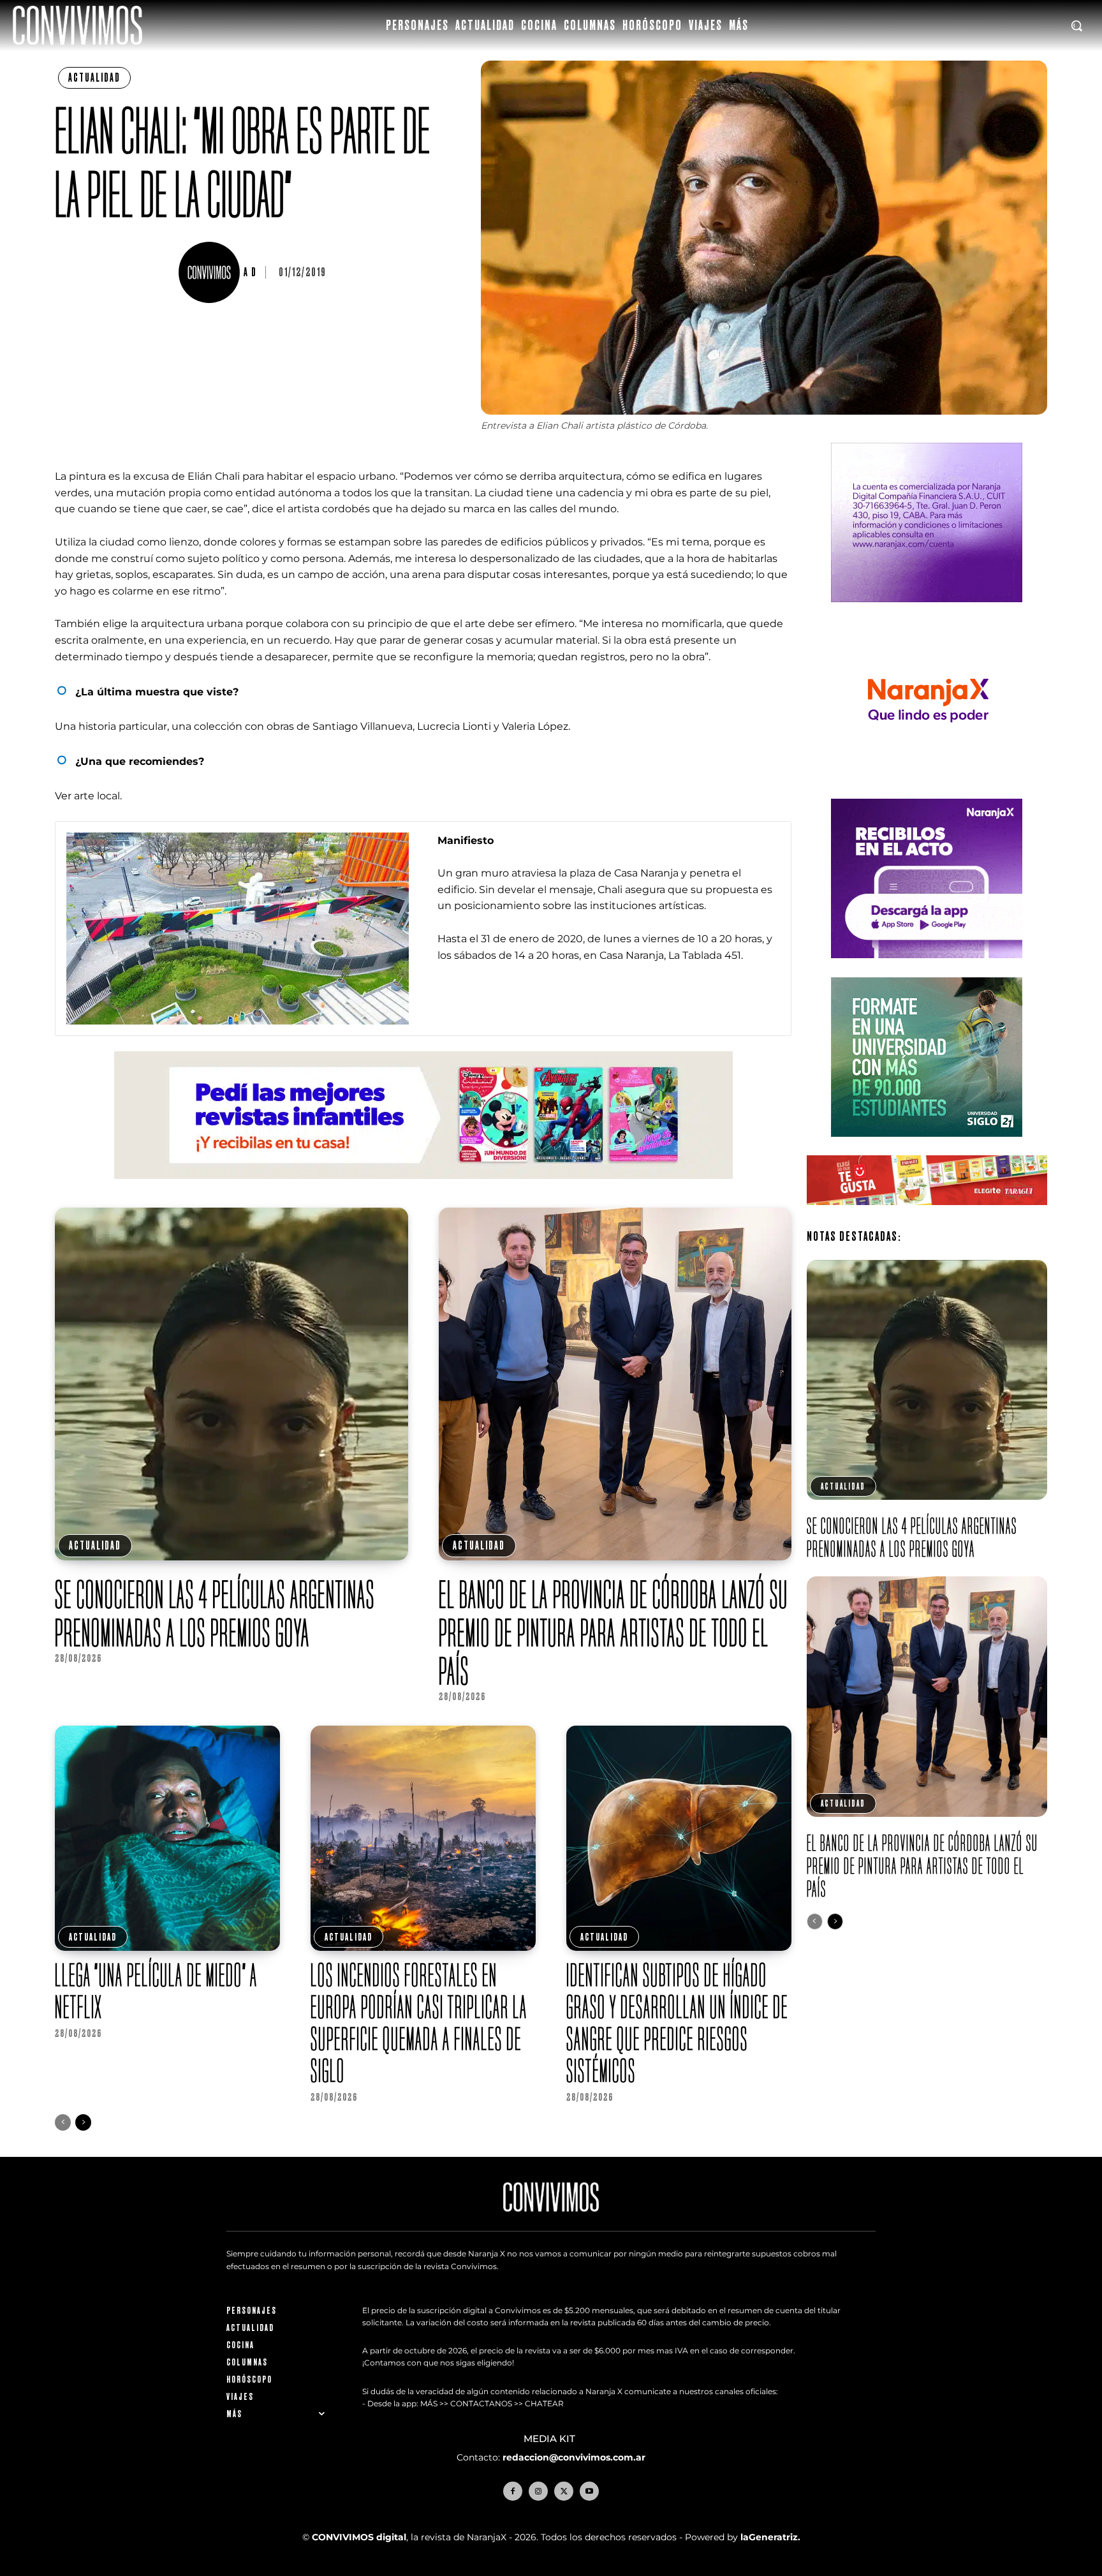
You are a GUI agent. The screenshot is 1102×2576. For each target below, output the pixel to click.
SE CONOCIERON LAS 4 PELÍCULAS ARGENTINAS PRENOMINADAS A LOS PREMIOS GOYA (215, 1613)
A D (250, 272)
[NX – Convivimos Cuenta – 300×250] (927, 612)
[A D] (211, 272)
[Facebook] (513, 2491)
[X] (564, 2491)
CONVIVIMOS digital (359, 2537)
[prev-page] (63, 2122)
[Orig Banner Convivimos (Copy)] (927, 1215)
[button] (1076, 26)
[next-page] (83, 2122)
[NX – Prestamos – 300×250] (927, 968)
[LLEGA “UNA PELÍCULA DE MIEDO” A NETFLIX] (167, 1838)
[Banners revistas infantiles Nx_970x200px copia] (423, 1189)
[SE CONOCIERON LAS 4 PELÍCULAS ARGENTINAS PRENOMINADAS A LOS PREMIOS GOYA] (231, 1384)
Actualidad (94, 78)
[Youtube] (589, 2491)
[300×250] (927, 790)
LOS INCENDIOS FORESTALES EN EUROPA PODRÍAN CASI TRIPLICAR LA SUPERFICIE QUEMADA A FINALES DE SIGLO (419, 2023)
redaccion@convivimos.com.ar (574, 2457)
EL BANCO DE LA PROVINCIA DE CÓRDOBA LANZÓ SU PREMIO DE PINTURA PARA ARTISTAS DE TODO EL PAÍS (613, 1632)
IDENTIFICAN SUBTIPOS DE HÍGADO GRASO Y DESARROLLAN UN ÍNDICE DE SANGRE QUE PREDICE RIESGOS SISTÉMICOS (677, 2023)
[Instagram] (538, 2491)
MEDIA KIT (551, 2439)
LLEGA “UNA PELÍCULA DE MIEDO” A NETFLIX (156, 1991)
